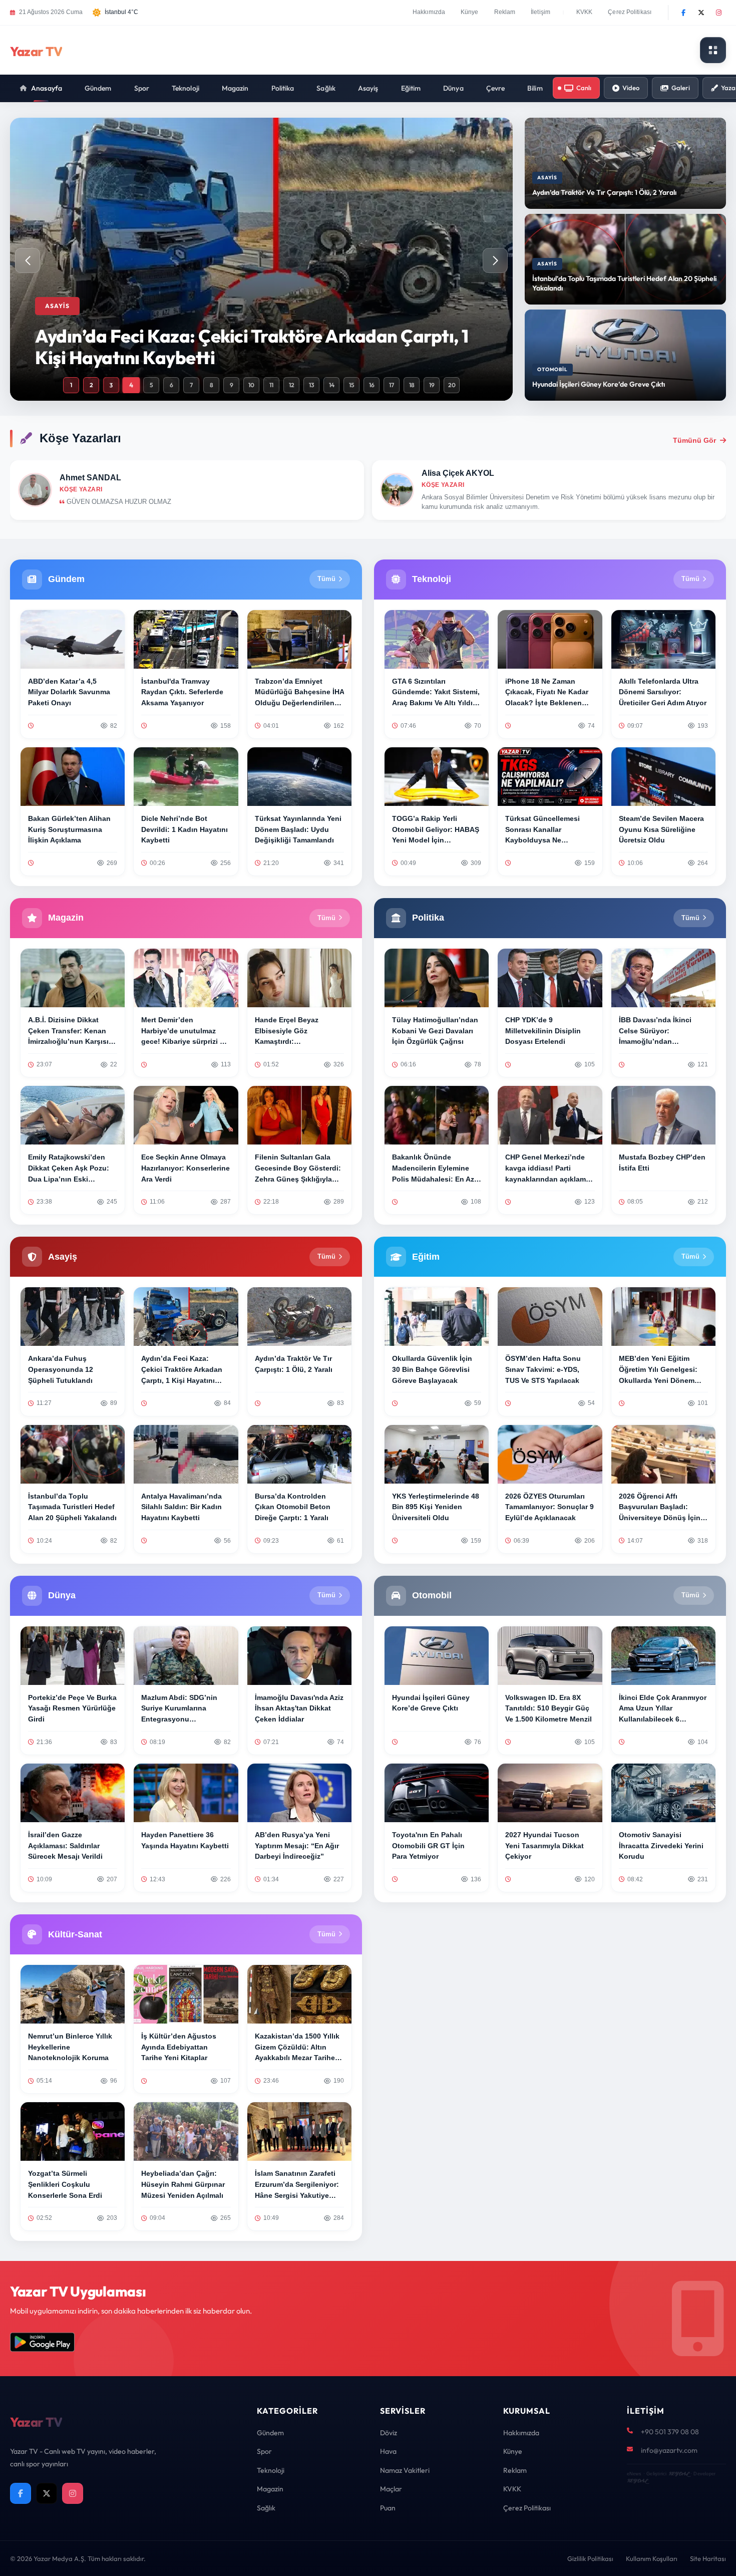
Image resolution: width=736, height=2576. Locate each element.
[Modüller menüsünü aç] (713, 50)
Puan (388, 2508)
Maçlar (391, 2489)
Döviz (389, 2433)
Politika (283, 88)
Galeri (681, 88)
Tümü (326, 579)
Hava (388, 2451)
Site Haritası (708, 2558)
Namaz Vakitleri (405, 2470)
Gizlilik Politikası (590, 2558)
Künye (470, 12)
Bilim (535, 88)
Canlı (584, 88)
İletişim (540, 12)
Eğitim (411, 88)
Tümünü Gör (694, 440)
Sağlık (326, 88)
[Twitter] (701, 13)
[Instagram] (718, 13)
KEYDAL (679, 2474)
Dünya (453, 88)
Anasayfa (47, 88)
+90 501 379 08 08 (670, 2432)
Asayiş (368, 88)
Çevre (496, 88)
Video (631, 88)
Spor (142, 88)
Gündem (98, 88)
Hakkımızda (429, 12)
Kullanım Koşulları (652, 2558)
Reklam (505, 12)
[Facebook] (683, 13)
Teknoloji (186, 88)
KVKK (584, 12)
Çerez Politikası (630, 12)
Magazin (235, 88)
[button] (495, 260)
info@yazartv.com (669, 2450)
